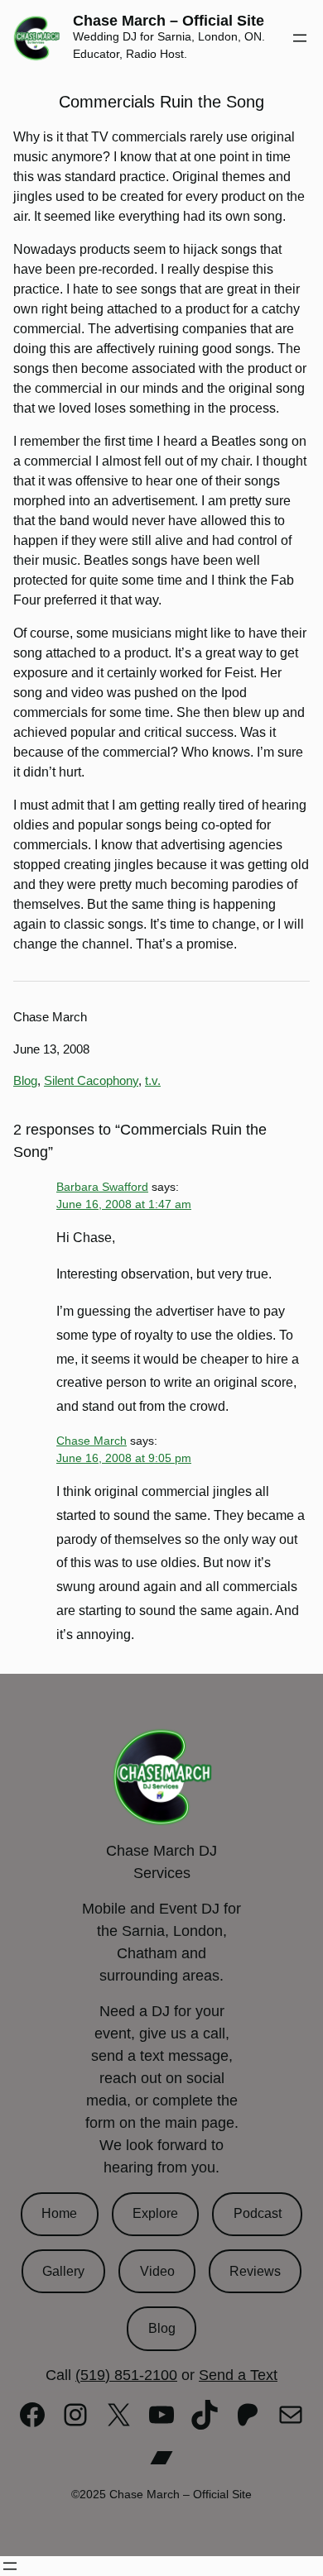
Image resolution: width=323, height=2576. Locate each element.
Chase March (92, 1441)
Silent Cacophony (91, 1080)
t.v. (153, 1080)
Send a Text (238, 2375)
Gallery (63, 2271)
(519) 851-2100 (126, 2375)
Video (157, 2271)
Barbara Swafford (102, 1187)
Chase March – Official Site (169, 21)
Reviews (255, 2271)
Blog (25, 1080)
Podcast (258, 2213)
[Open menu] (300, 38)
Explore (155, 2213)
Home (59, 2213)
